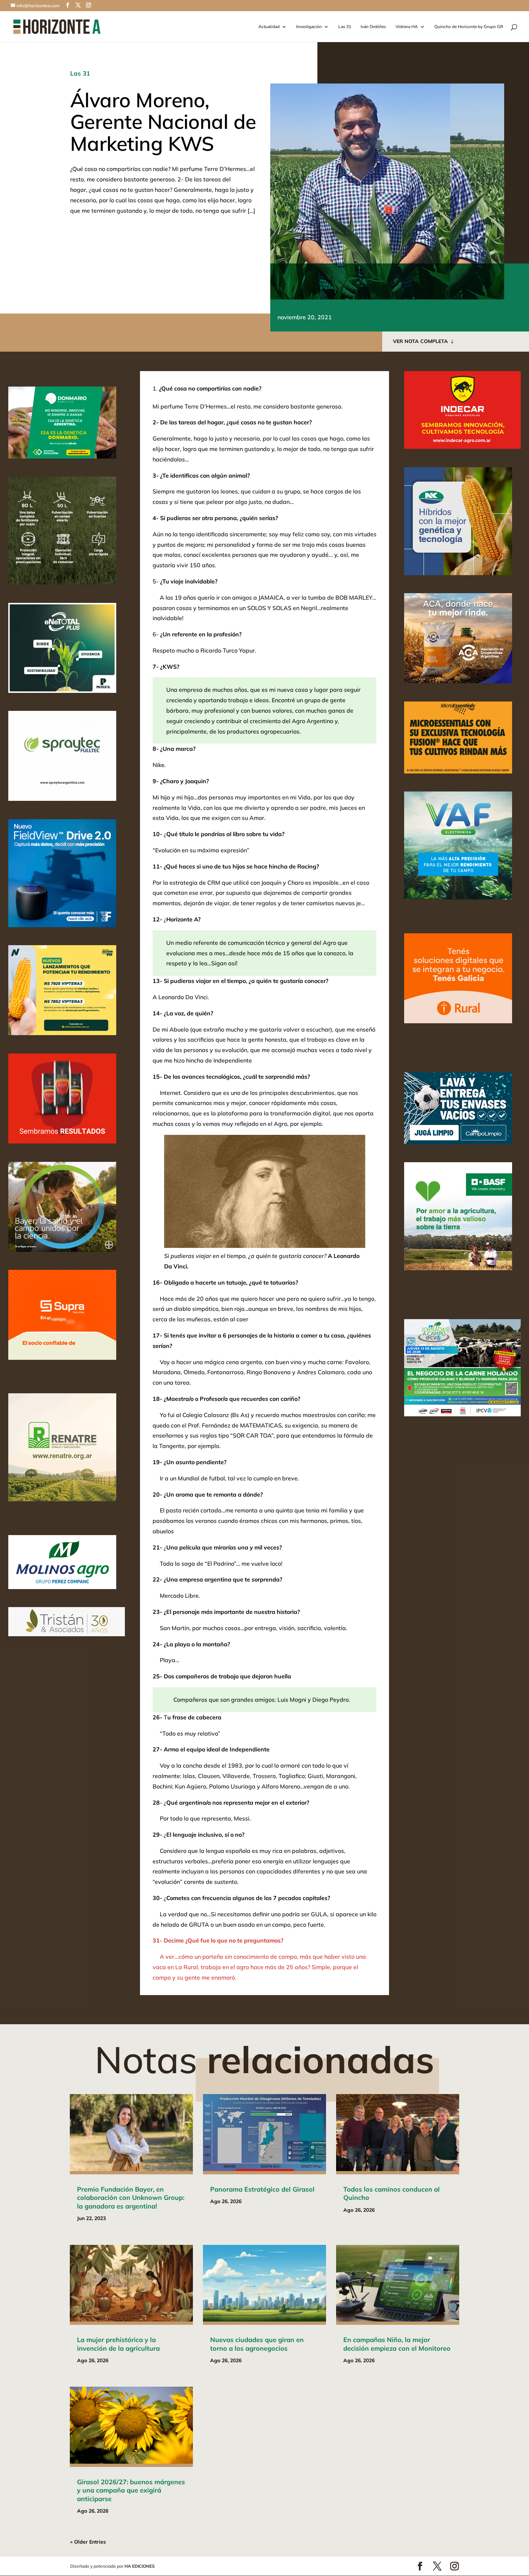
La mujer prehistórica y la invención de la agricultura (118, 2344)
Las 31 (345, 27)
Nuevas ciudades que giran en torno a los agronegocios (257, 2344)
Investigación (309, 27)
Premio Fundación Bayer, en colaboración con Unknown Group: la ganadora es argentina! (131, 2198)
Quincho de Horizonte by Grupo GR (469, 27)
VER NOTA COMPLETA (421, 341)
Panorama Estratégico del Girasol (262, 2189)
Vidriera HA (407, 27)
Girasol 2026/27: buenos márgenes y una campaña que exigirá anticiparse (131, 2490)
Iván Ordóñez (373, 27)
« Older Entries (88, 2542)
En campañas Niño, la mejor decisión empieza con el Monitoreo (397, 2344)
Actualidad (269, 27)
